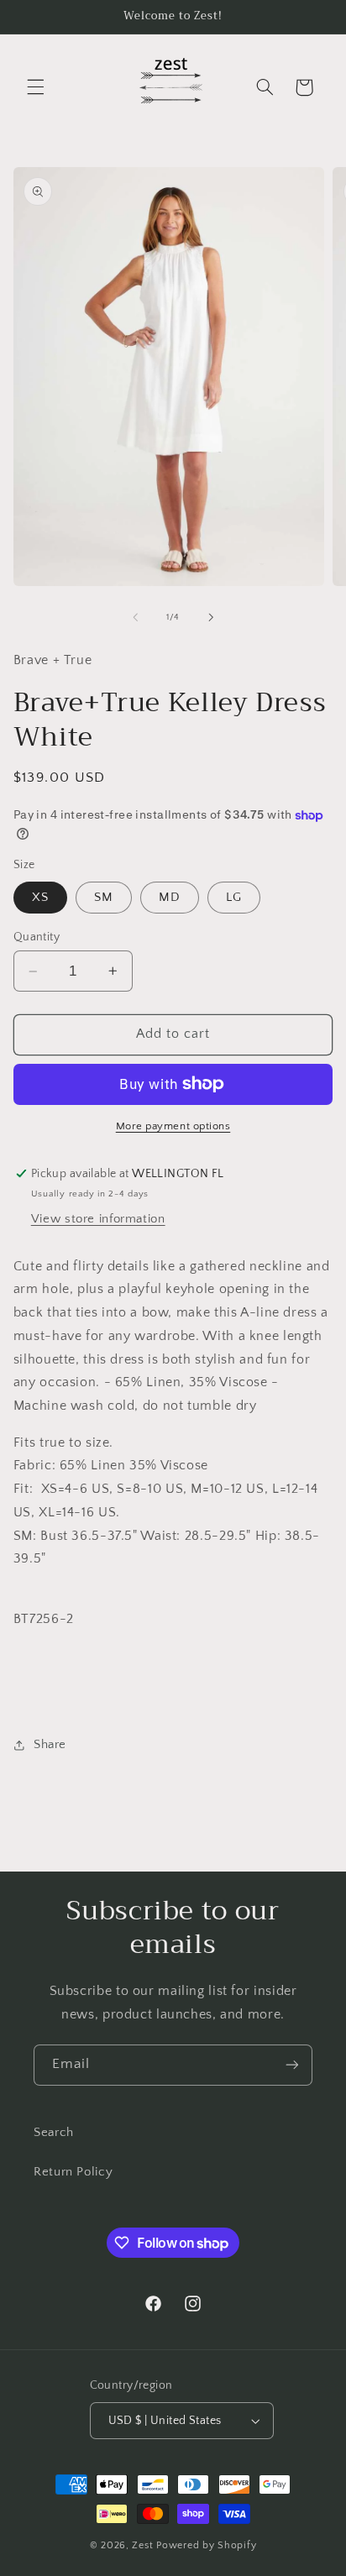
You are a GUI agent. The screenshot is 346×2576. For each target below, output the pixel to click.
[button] (35, 87)
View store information (98, 1219)
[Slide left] (135, 617)
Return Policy (73, 2172)
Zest (142, 2545)
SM (104, 898)
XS (40, 898)
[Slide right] (211, 617)
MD (170, 898)
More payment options (173, 1126)
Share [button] (50, 1745)
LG (234, 898)
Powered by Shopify (206, 2545)
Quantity (37, 937)
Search (54, 2133)
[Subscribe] (292, 2065)
